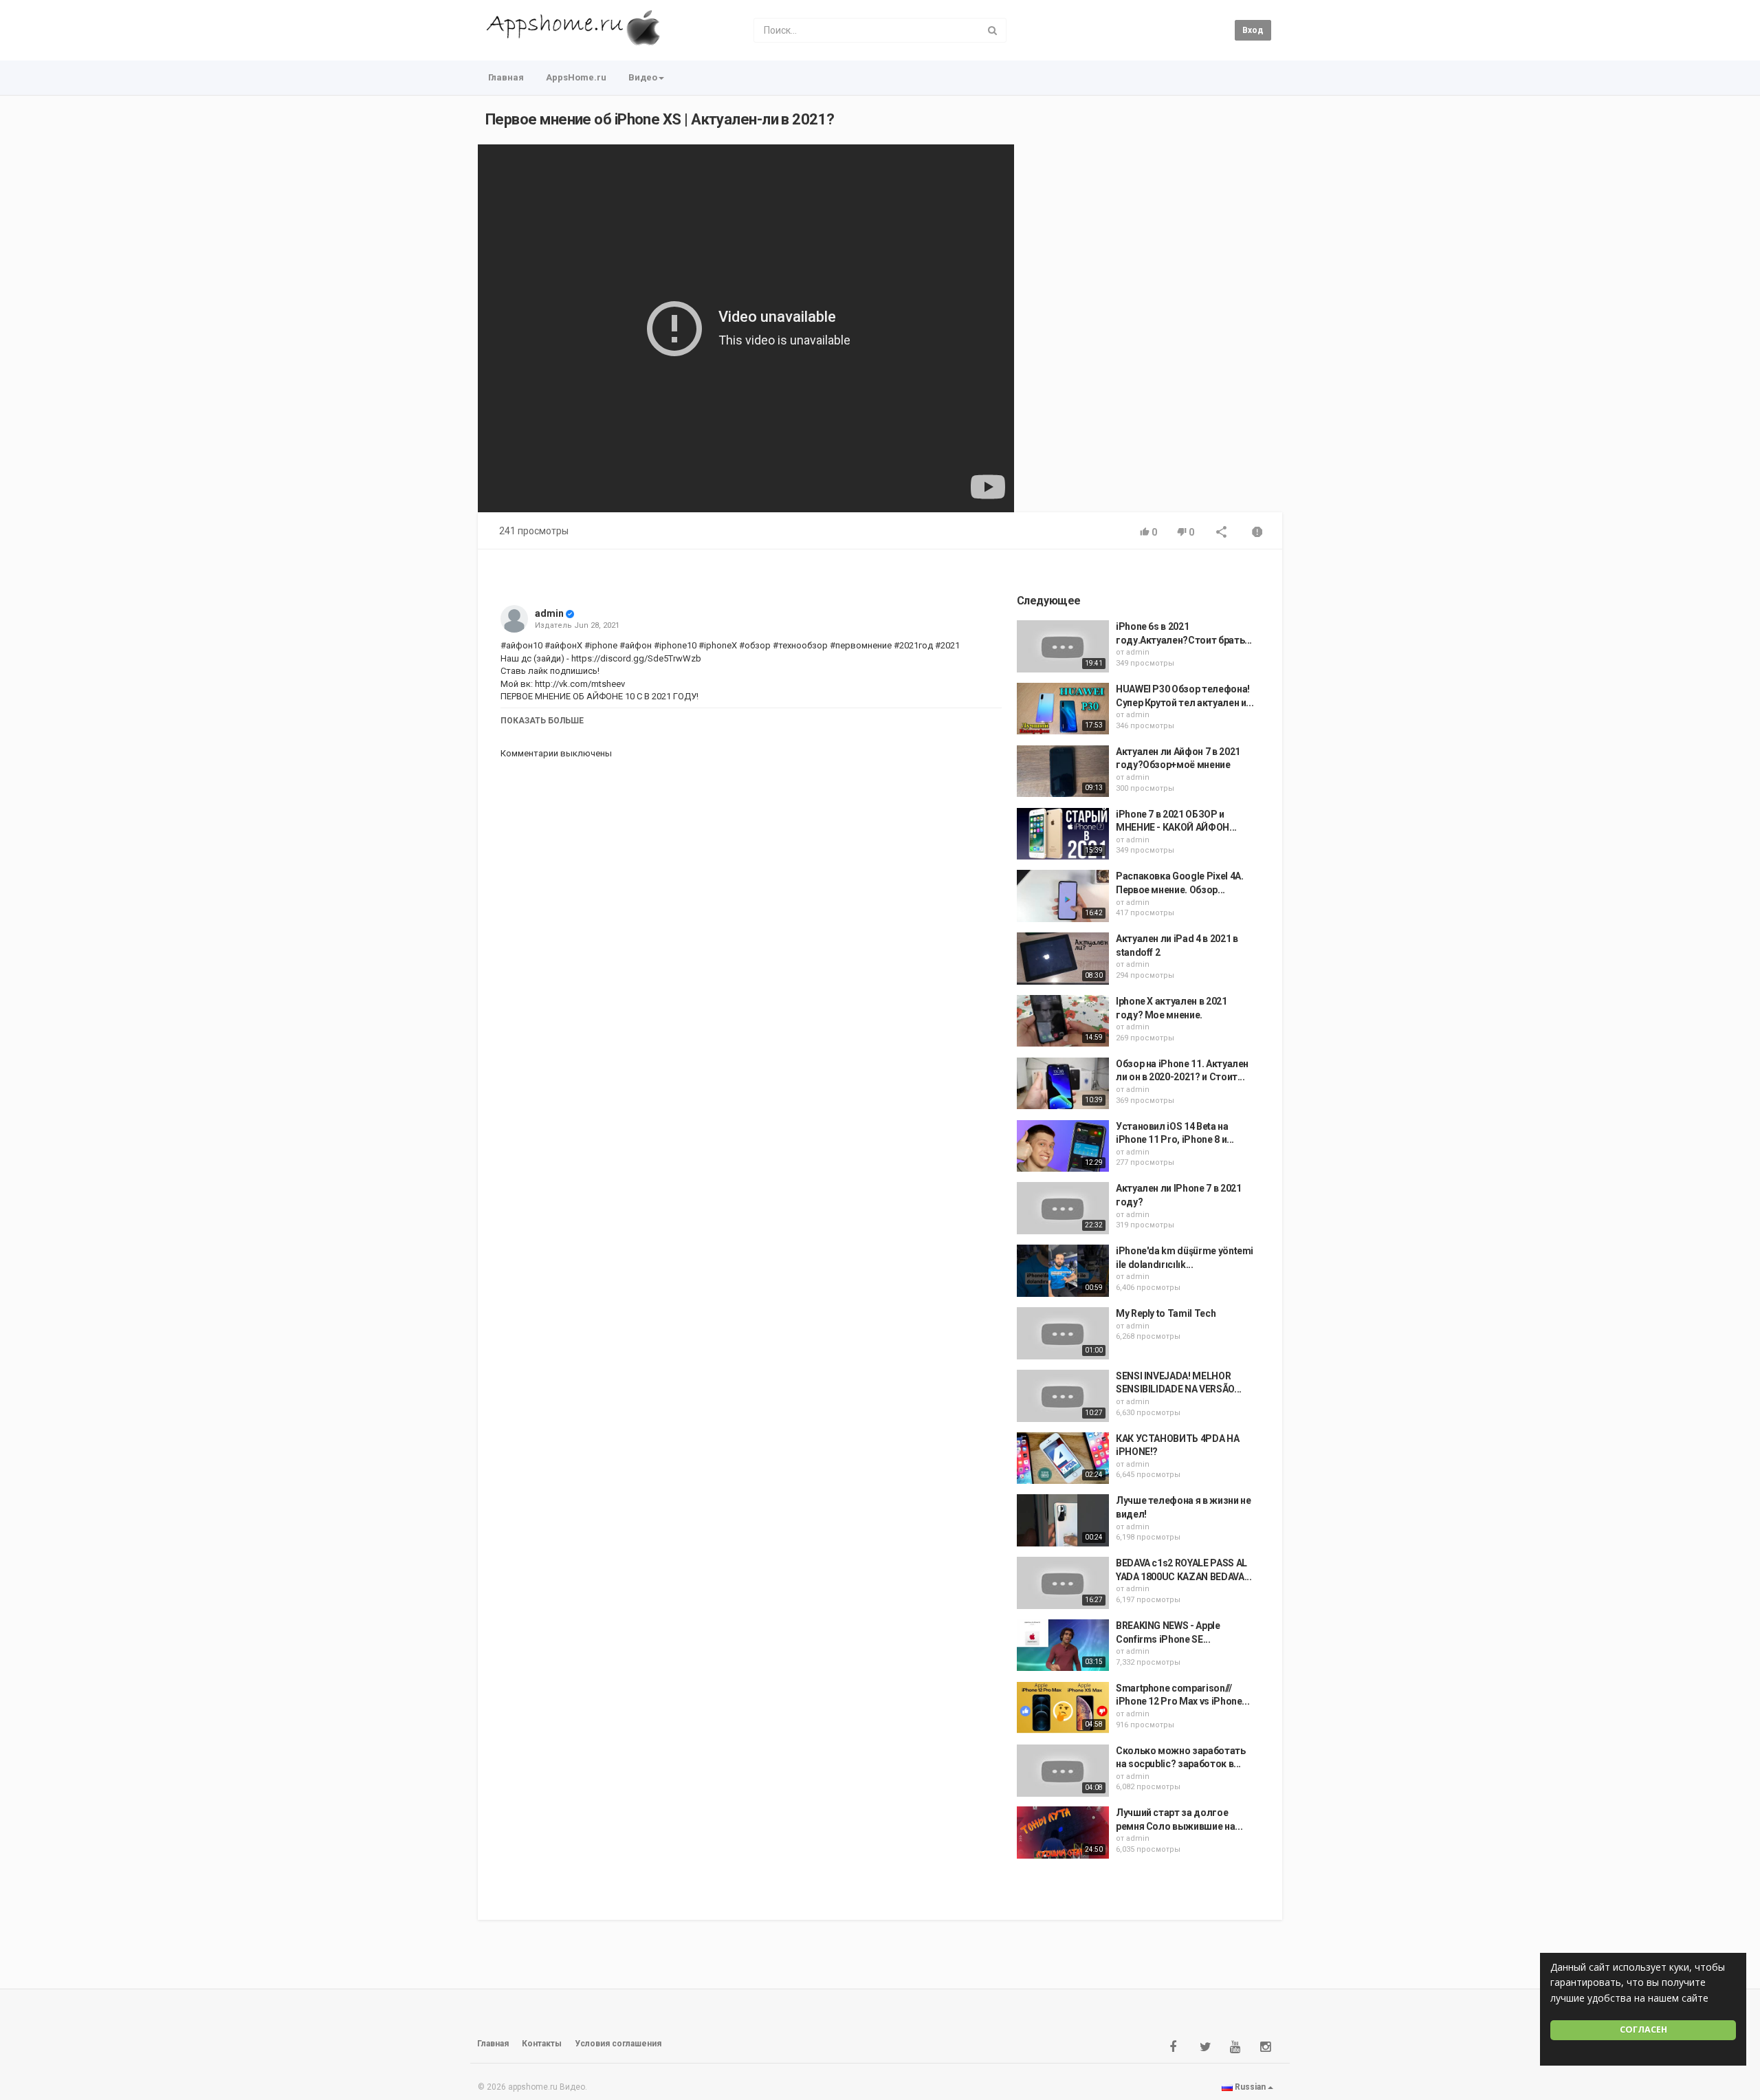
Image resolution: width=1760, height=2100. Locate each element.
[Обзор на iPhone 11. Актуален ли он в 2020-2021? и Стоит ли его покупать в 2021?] (1063, 1084)
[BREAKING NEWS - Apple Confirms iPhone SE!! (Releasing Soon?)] (1063, 1645)
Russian (1250, 2087)
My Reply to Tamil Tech (1166, 1313)
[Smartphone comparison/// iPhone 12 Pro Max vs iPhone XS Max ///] (1063, 1708)
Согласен (1643, 2030)
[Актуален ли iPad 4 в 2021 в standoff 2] (1063, 959)
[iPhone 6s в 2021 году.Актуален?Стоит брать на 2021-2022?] (1063, 646)
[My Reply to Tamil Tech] (1063, 1333)
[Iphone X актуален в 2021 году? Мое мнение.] (1063, 1021)
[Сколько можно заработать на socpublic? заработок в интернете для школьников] (1063, 1771)
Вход (1253, 30)
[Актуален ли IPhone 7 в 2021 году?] (1063, 1208)
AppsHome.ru (576, 77)
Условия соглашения (618, 2044)
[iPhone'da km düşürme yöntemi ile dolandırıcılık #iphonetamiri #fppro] (1063, 1271)
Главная (506, 77)
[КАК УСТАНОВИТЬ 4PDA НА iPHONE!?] (1063, 1458)
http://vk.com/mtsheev (579, 684)
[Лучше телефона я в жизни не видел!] (1063, 1520)
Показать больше (542, 721)
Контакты (542, 2044)
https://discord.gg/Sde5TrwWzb (635, 658)
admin (549, 613)
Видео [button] (643, 77)
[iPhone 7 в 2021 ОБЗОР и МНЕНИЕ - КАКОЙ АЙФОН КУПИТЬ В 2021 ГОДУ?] (1063, 834)
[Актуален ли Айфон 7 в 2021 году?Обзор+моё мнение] (1063, 772)
